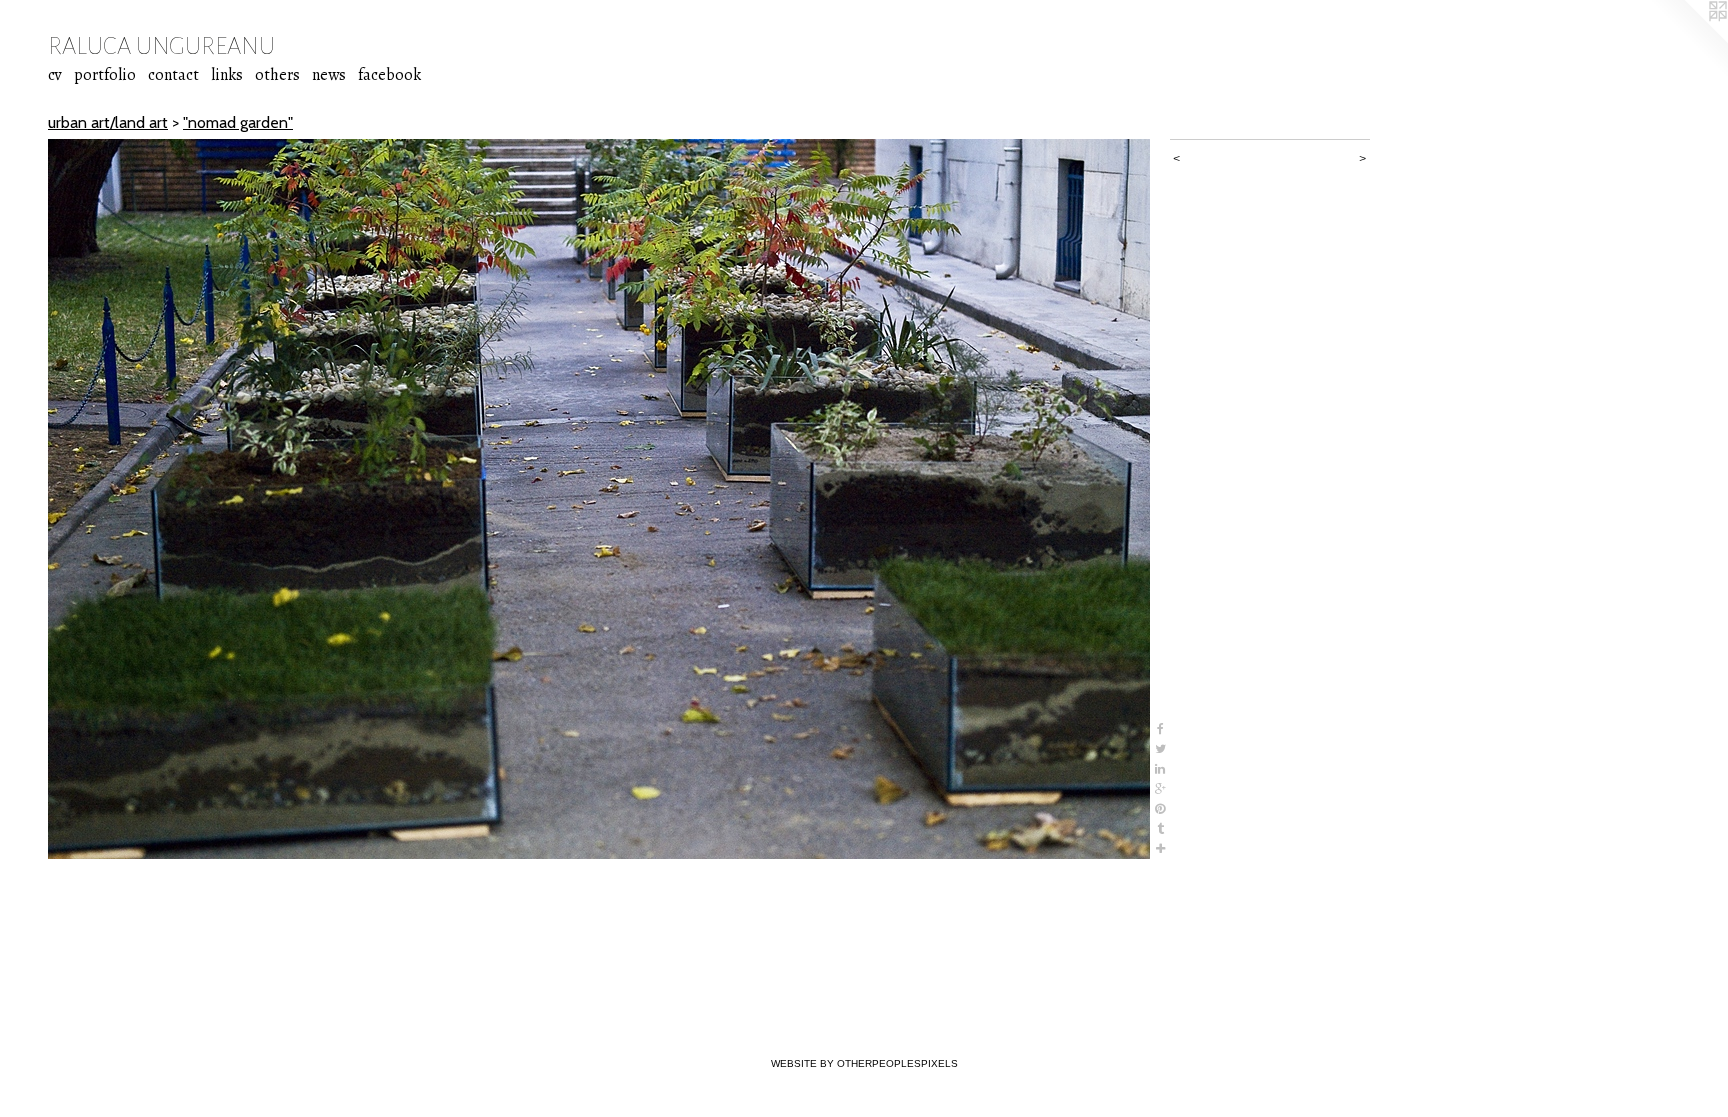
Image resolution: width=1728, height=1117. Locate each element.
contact (173, 75)
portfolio (105, 75)
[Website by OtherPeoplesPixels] (1688, 40)
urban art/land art (108, 122)
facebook (389, 75)
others (277, 75)
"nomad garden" (238, 122)
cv (55, 75)
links (227, 75)
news (329, 75)
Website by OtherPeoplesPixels (864, 1063)
